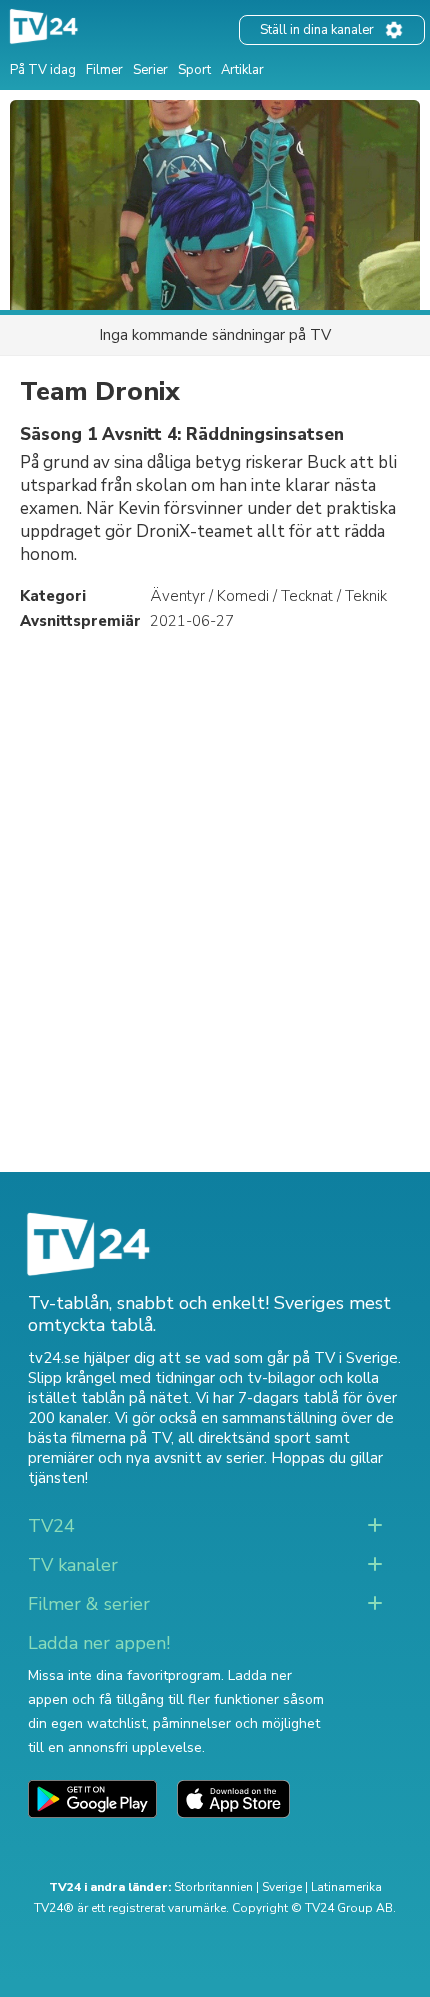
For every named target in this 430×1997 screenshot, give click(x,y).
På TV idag (43, 70)
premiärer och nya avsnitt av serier (146, 1458)
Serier (150, 70)
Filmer (104, 70)
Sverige (282, 1887)
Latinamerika (346, 1887)
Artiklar (242, 70)
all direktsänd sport (244, 1438)
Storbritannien (213, 1887)
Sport (194, 70)
